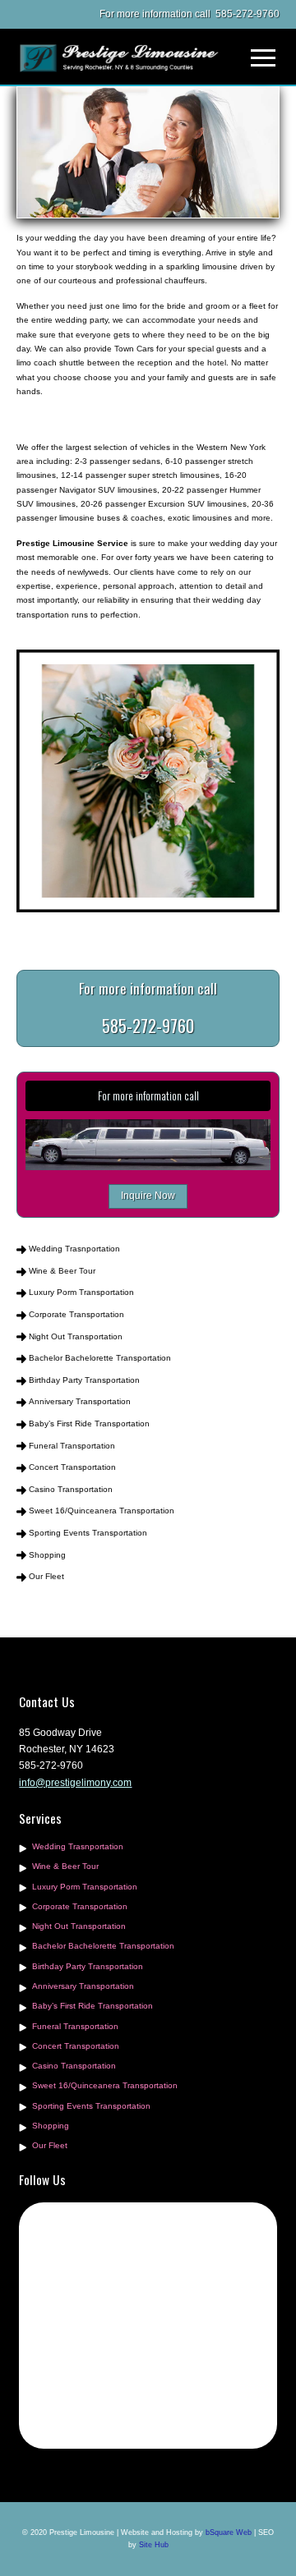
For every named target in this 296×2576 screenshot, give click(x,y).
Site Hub (154, 2545)
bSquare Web (229, 2532)
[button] (263, 58)
